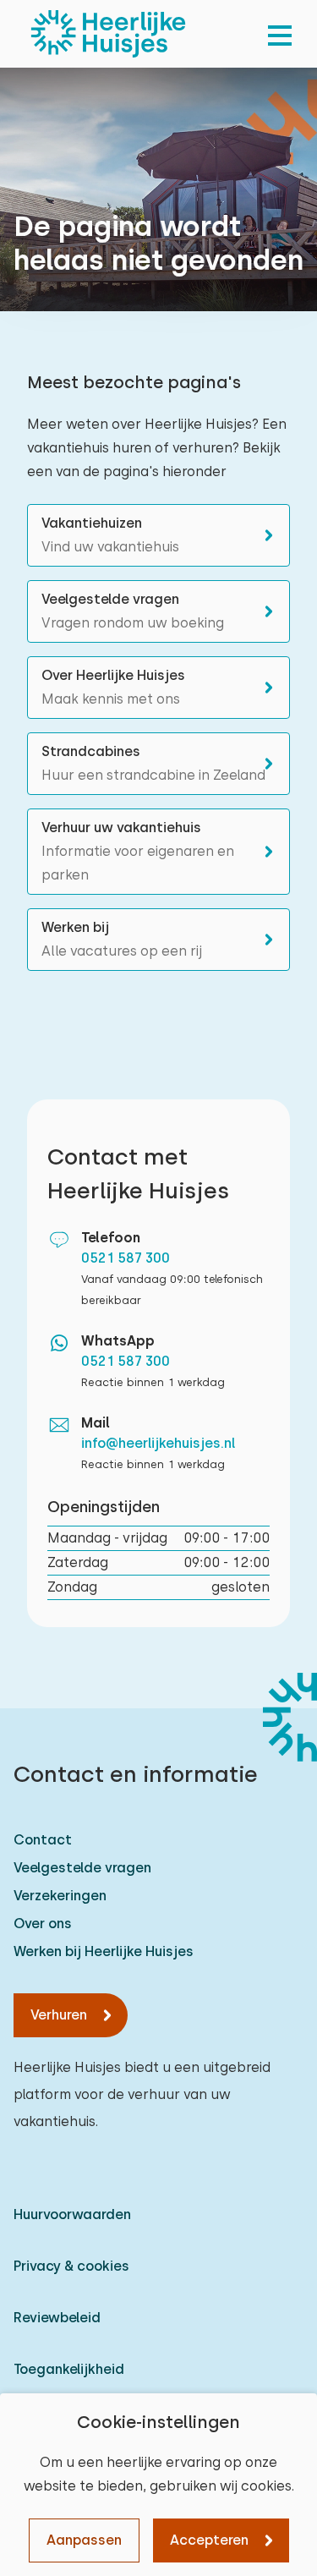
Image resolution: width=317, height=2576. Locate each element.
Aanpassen (84, 2540)
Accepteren (209, 2540)
